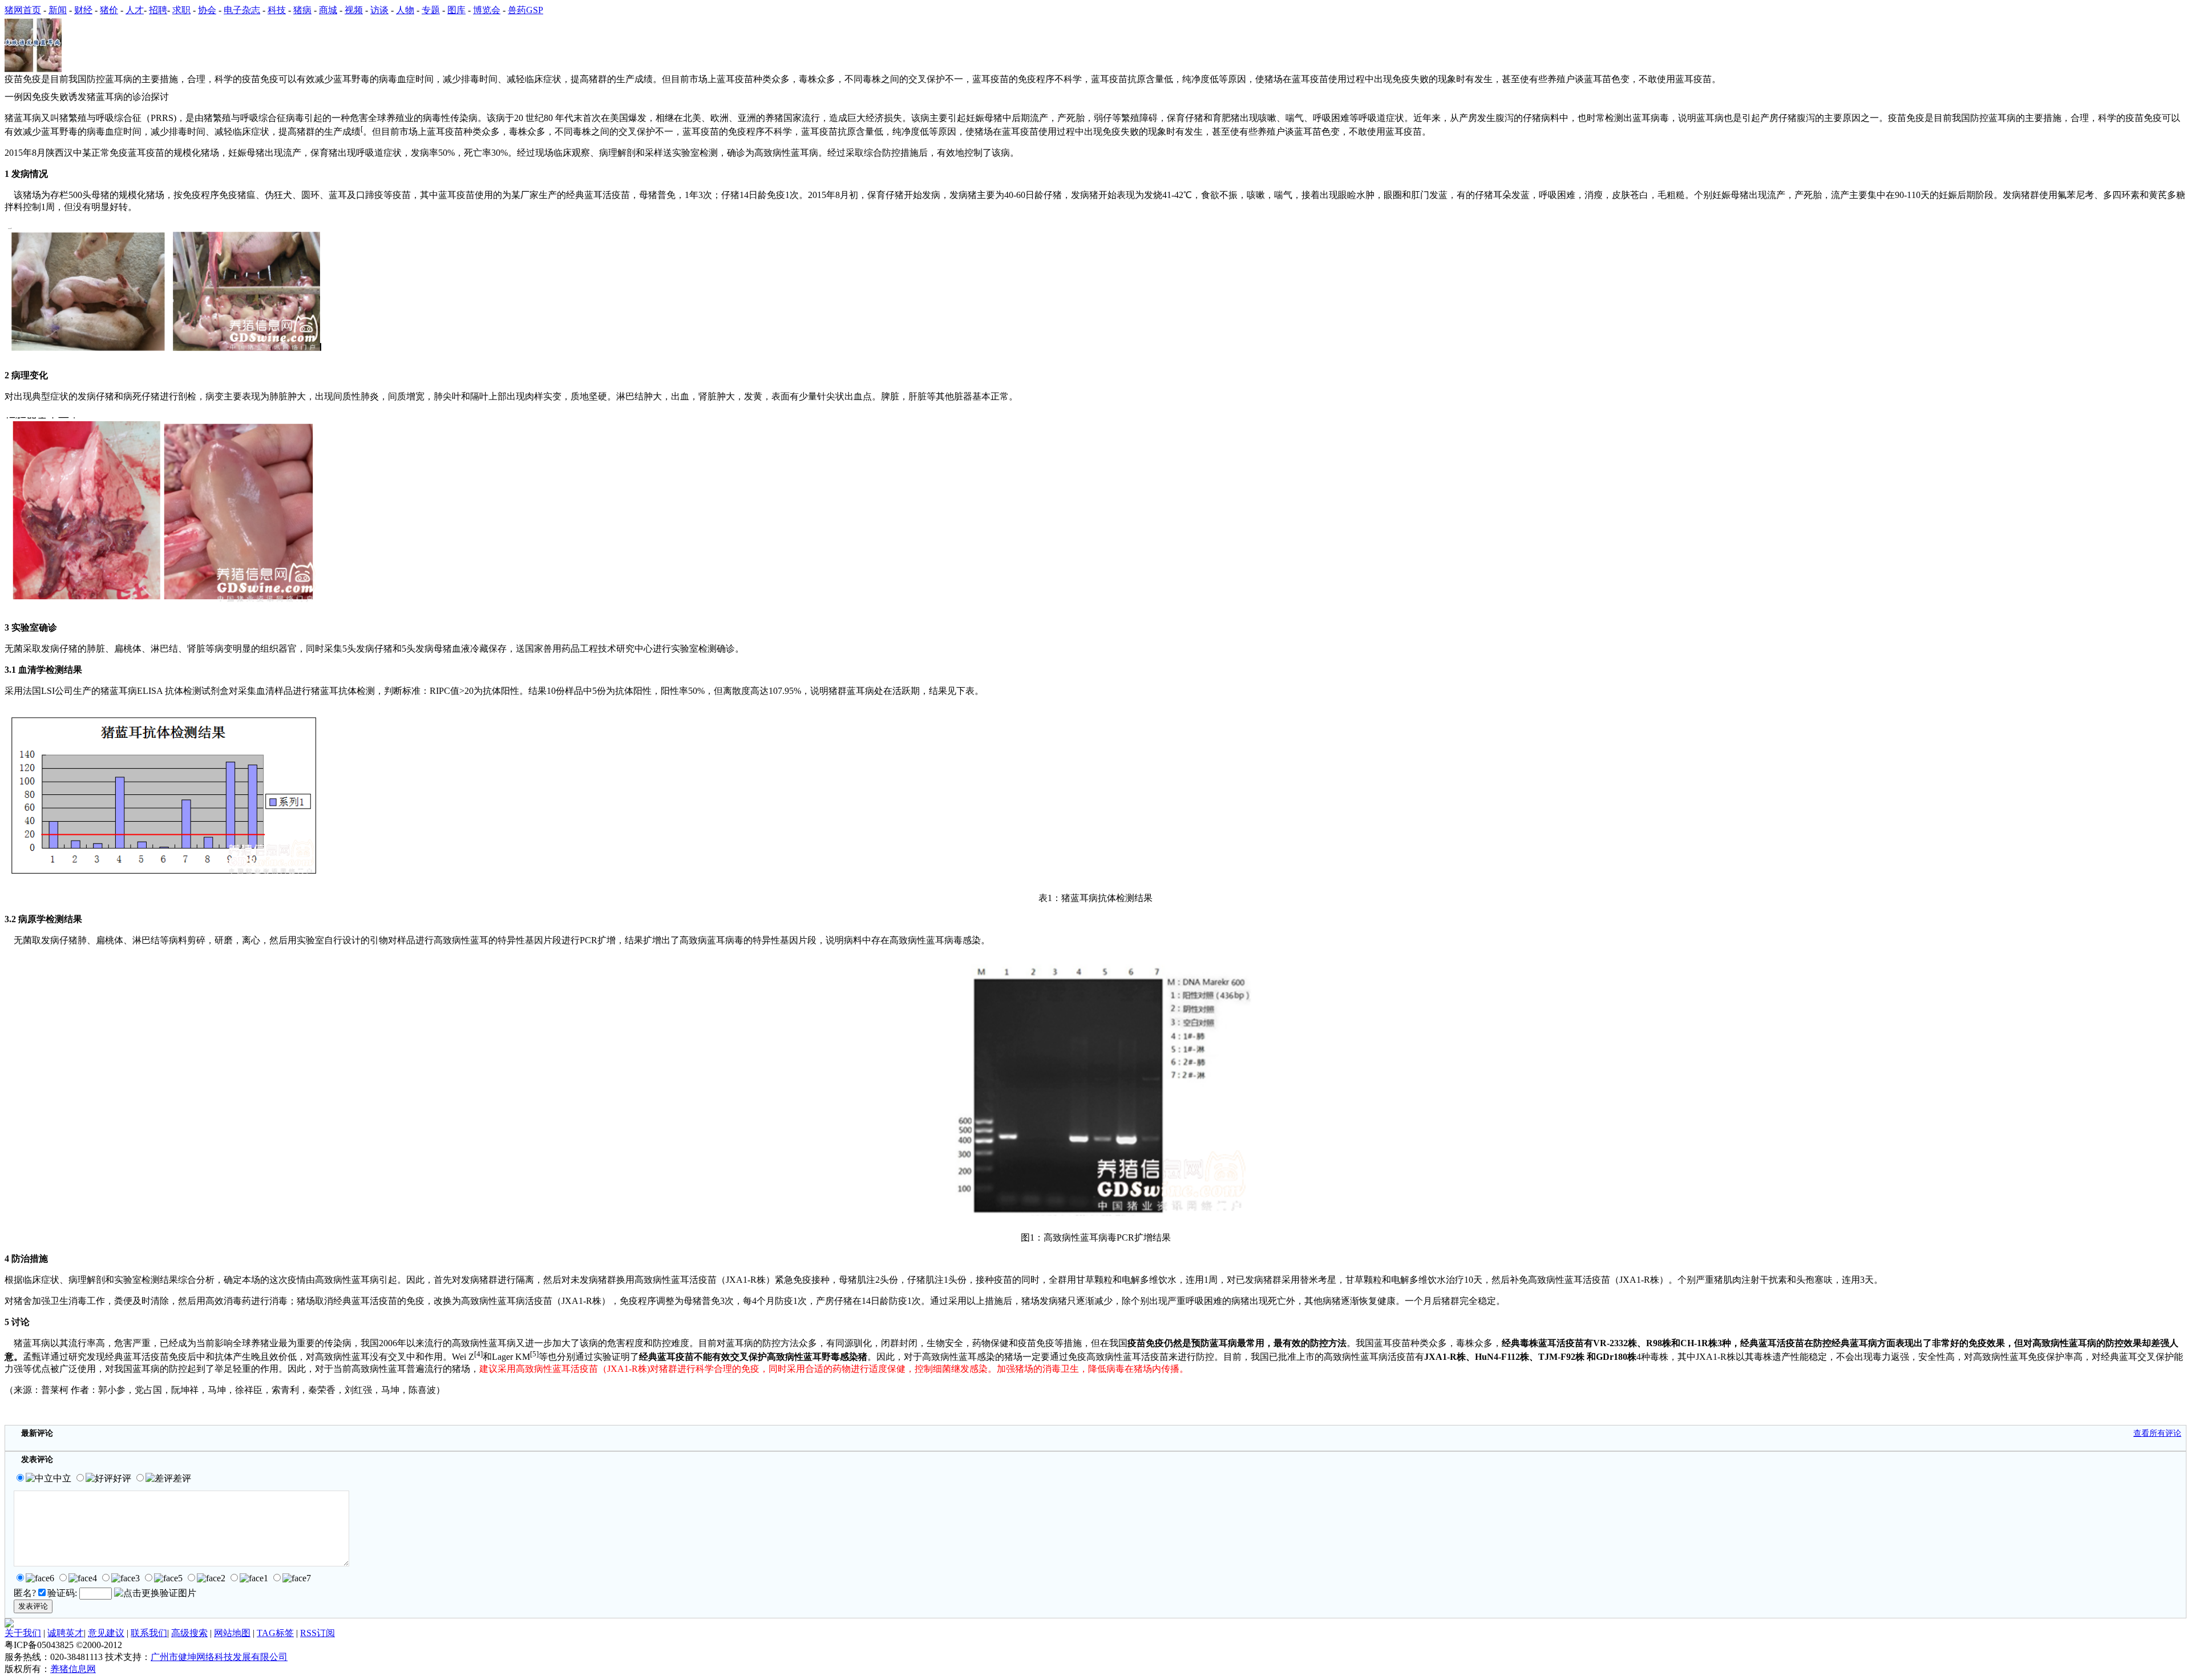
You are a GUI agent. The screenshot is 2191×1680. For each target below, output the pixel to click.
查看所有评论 (2157, 1433)
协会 (207, 10)
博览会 (487, 10)
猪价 (109, 10)
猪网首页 (23, 10)
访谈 (379, 10)
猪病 (302, 10)
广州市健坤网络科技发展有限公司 (219, 1657)
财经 (83, 10)
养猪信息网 (73, 1669)
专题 (431, 10)
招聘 (158, 10)
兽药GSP (525, 10)
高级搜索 (189, 1633)
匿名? (25, 1593)
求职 (181, 10)
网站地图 (232, 1633)
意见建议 (106, 1633)
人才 (135, 10)
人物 (405, 10)
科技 (277, 10)
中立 (62, 1478)
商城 (328, 10)
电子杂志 (242, 10)
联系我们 (149, 1633)
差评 (182, 1478)
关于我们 (23, 1633)
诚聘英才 (66, 1633)
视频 (354, 10)
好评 (122, 1478)
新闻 (58, 10)
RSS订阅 (318, 1633)
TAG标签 (275, 1633)
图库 (456, 10)
